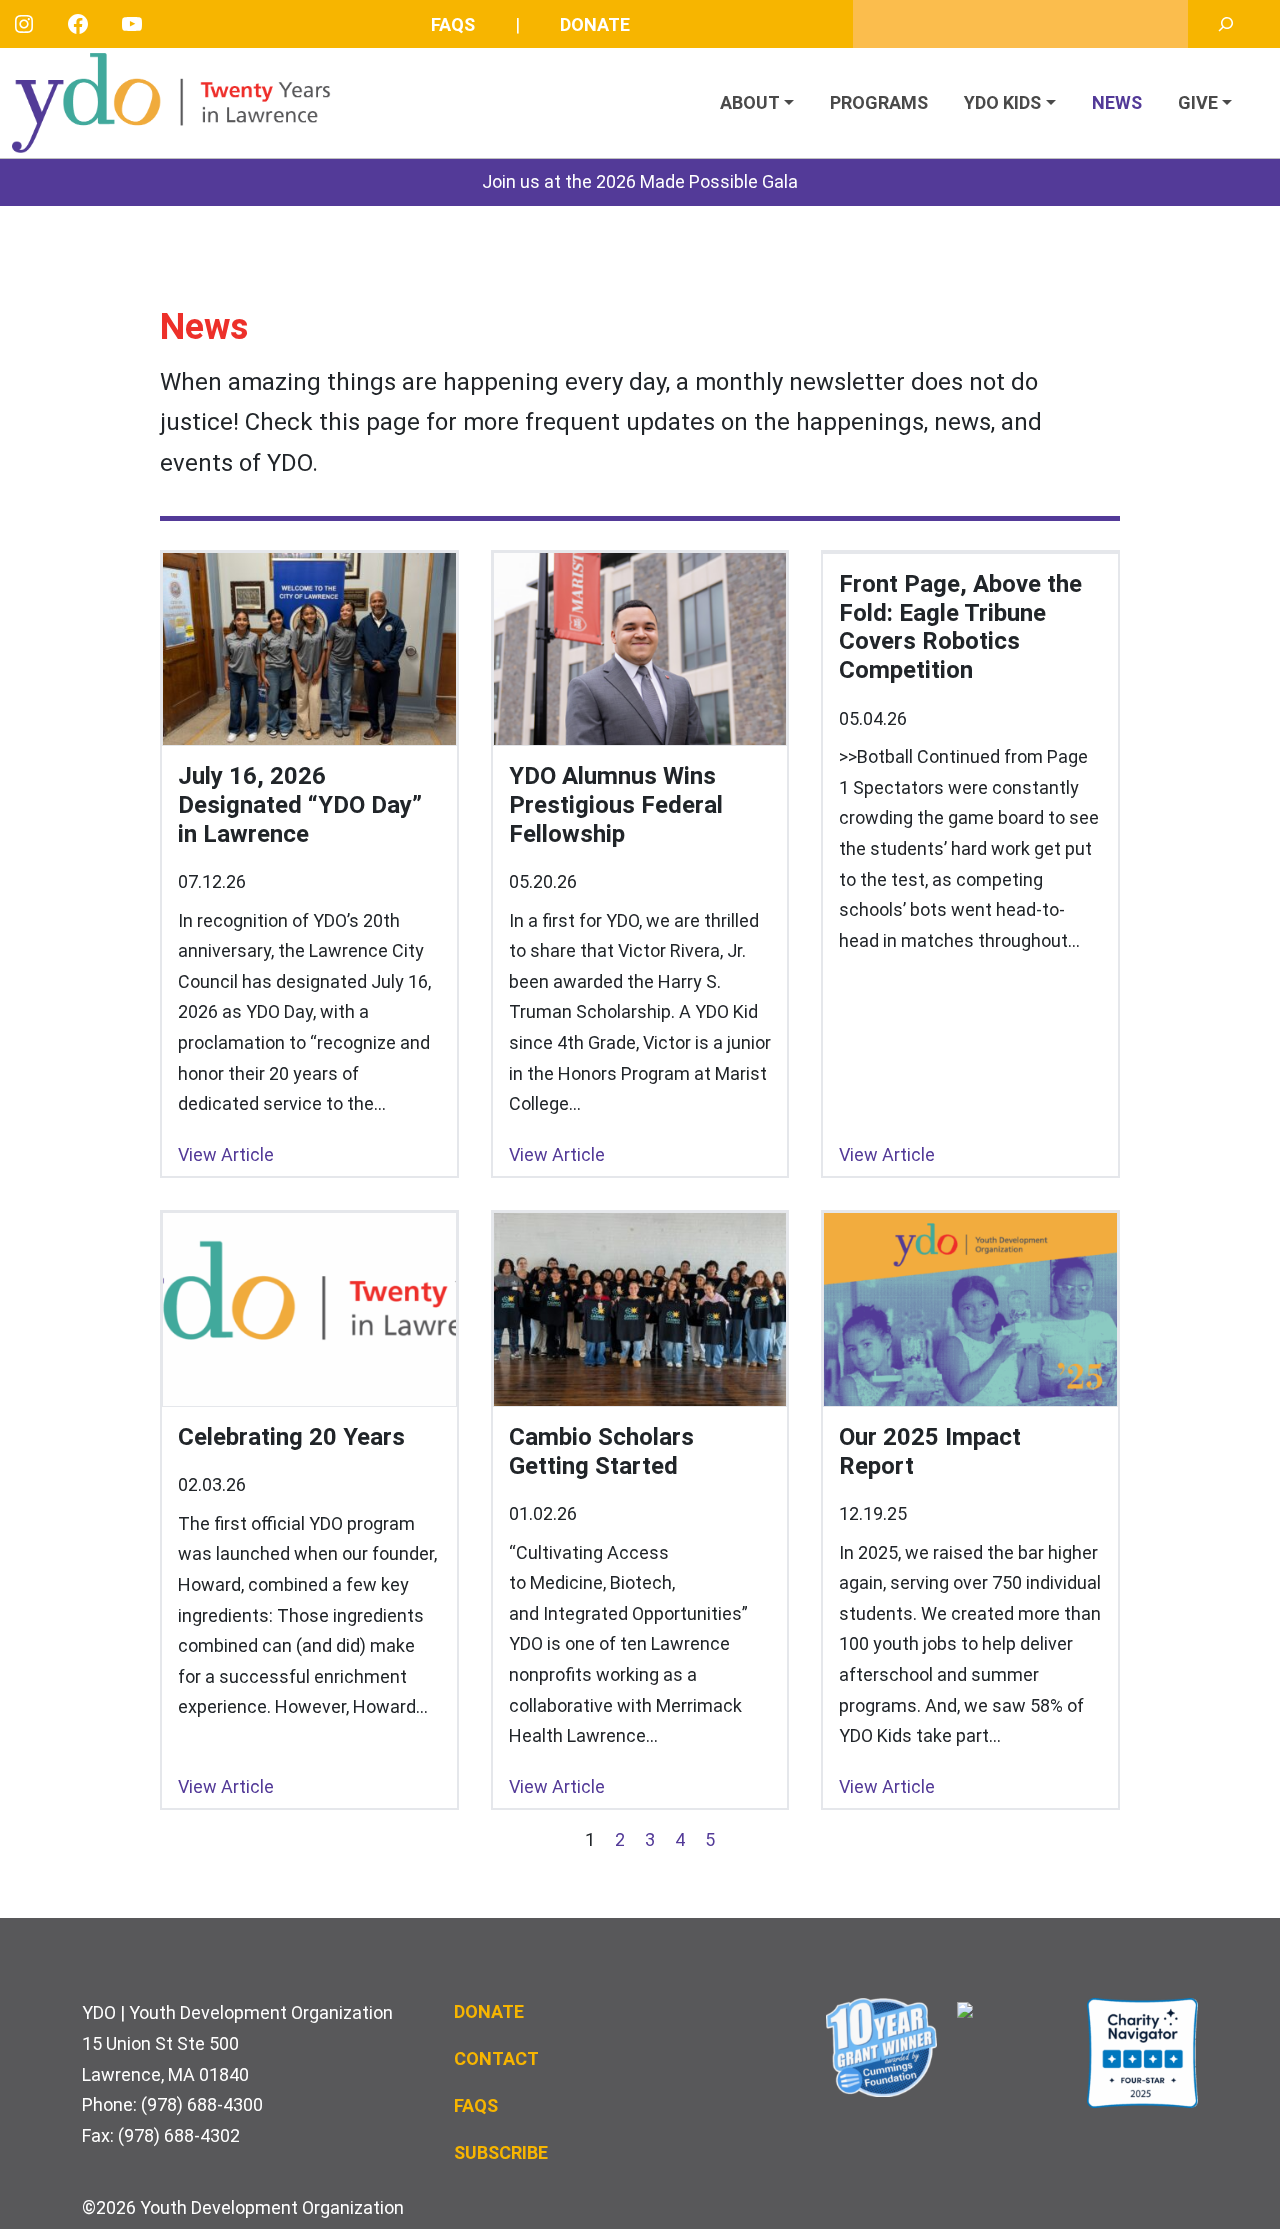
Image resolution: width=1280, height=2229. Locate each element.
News (1117, 102)
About (750, 102)
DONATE (489, 2011)
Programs (879, 102)
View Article (226, 1154)
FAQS (476, 2105)
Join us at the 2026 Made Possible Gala (640, 181)
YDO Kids (1002, 102)
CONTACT (496, 2058)
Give (1198, 102)
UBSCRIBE (506, 2152)
